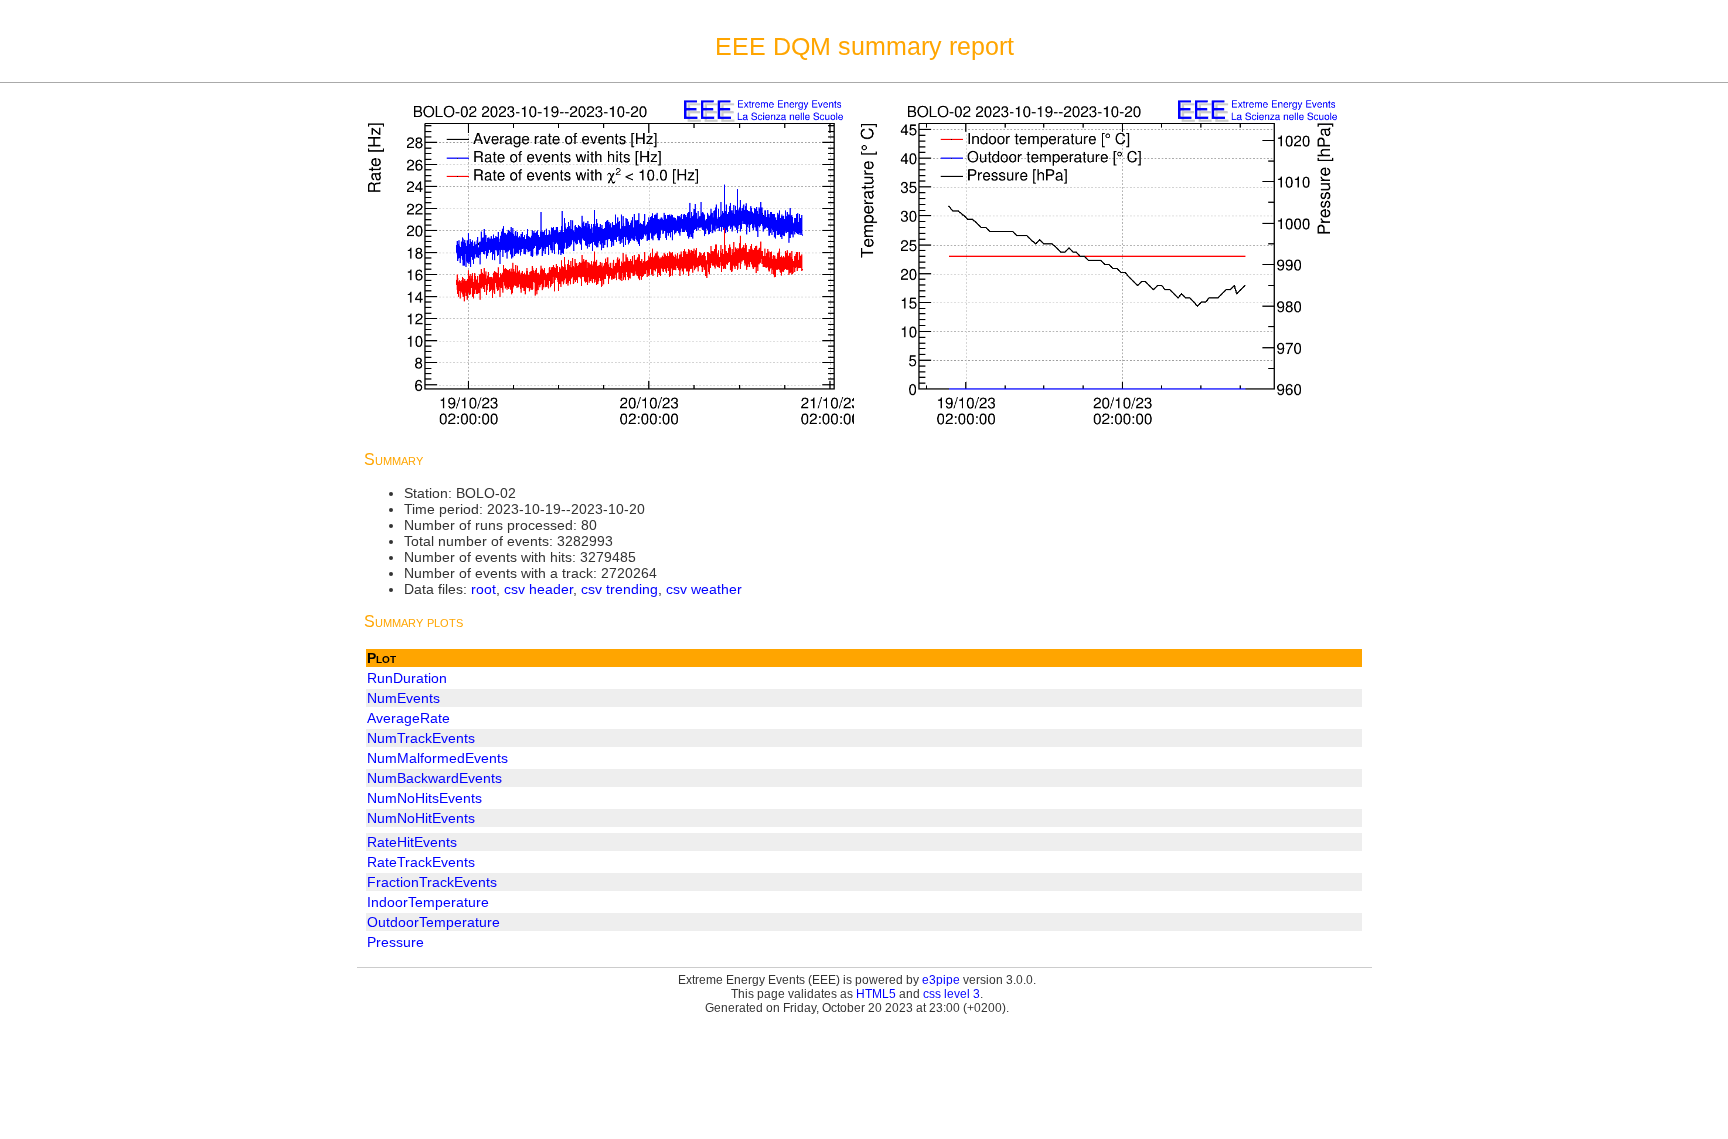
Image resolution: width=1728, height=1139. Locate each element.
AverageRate (408, 718)
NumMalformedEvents (437, 758)
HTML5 (876, 994)
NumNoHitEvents (421, 818)
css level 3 (951, 994)
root (483, 589)
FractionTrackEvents (432, 882)
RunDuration (407, 678)
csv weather (704, 589)
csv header (538, 589)
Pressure (395, 942)
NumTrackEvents (421, 738)
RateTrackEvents (421, 862)
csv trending (619, 589)
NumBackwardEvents (434, 778)
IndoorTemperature (428, 902)
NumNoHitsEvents (424, 798)
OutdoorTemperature (433, 922)
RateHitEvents (412, 842)
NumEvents (403, 698)
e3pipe (941, 980)
